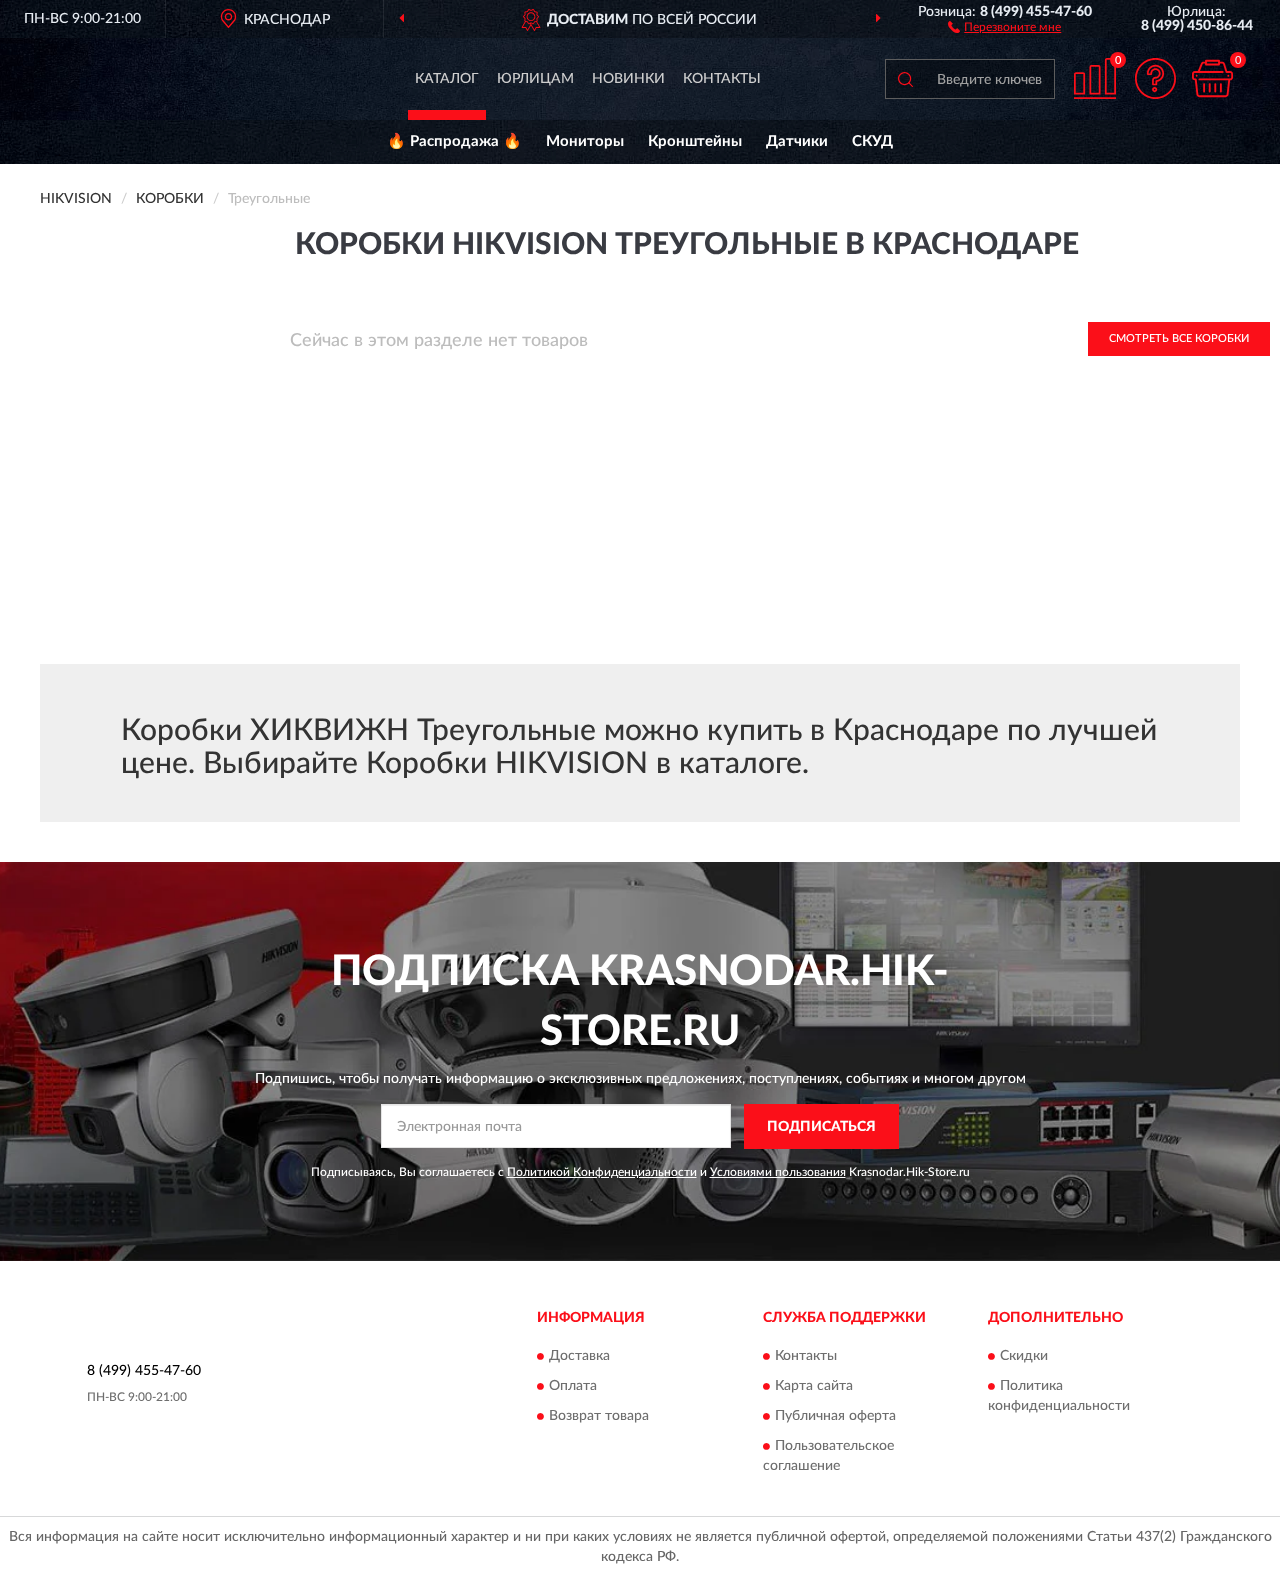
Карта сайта (814, 1387)
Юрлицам (535, 79)
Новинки (628, 79)
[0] (1212, 78)
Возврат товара (599, 1417)
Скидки (1024, 1357)
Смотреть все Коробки (1179, 338)
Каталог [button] (447, 79)
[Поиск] (905, 79)
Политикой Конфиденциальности (602, 1172)
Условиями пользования (778, 1172)
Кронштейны (695, 141)
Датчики (797, 141)
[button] (1004, 26)
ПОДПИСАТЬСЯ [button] (821, 1127)
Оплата (573, 1387)
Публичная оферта (835, 1417)
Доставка (579, 1357)
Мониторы (585, 141)
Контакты (722, 79)
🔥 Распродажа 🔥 (454, 141)
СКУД (872, 141)
